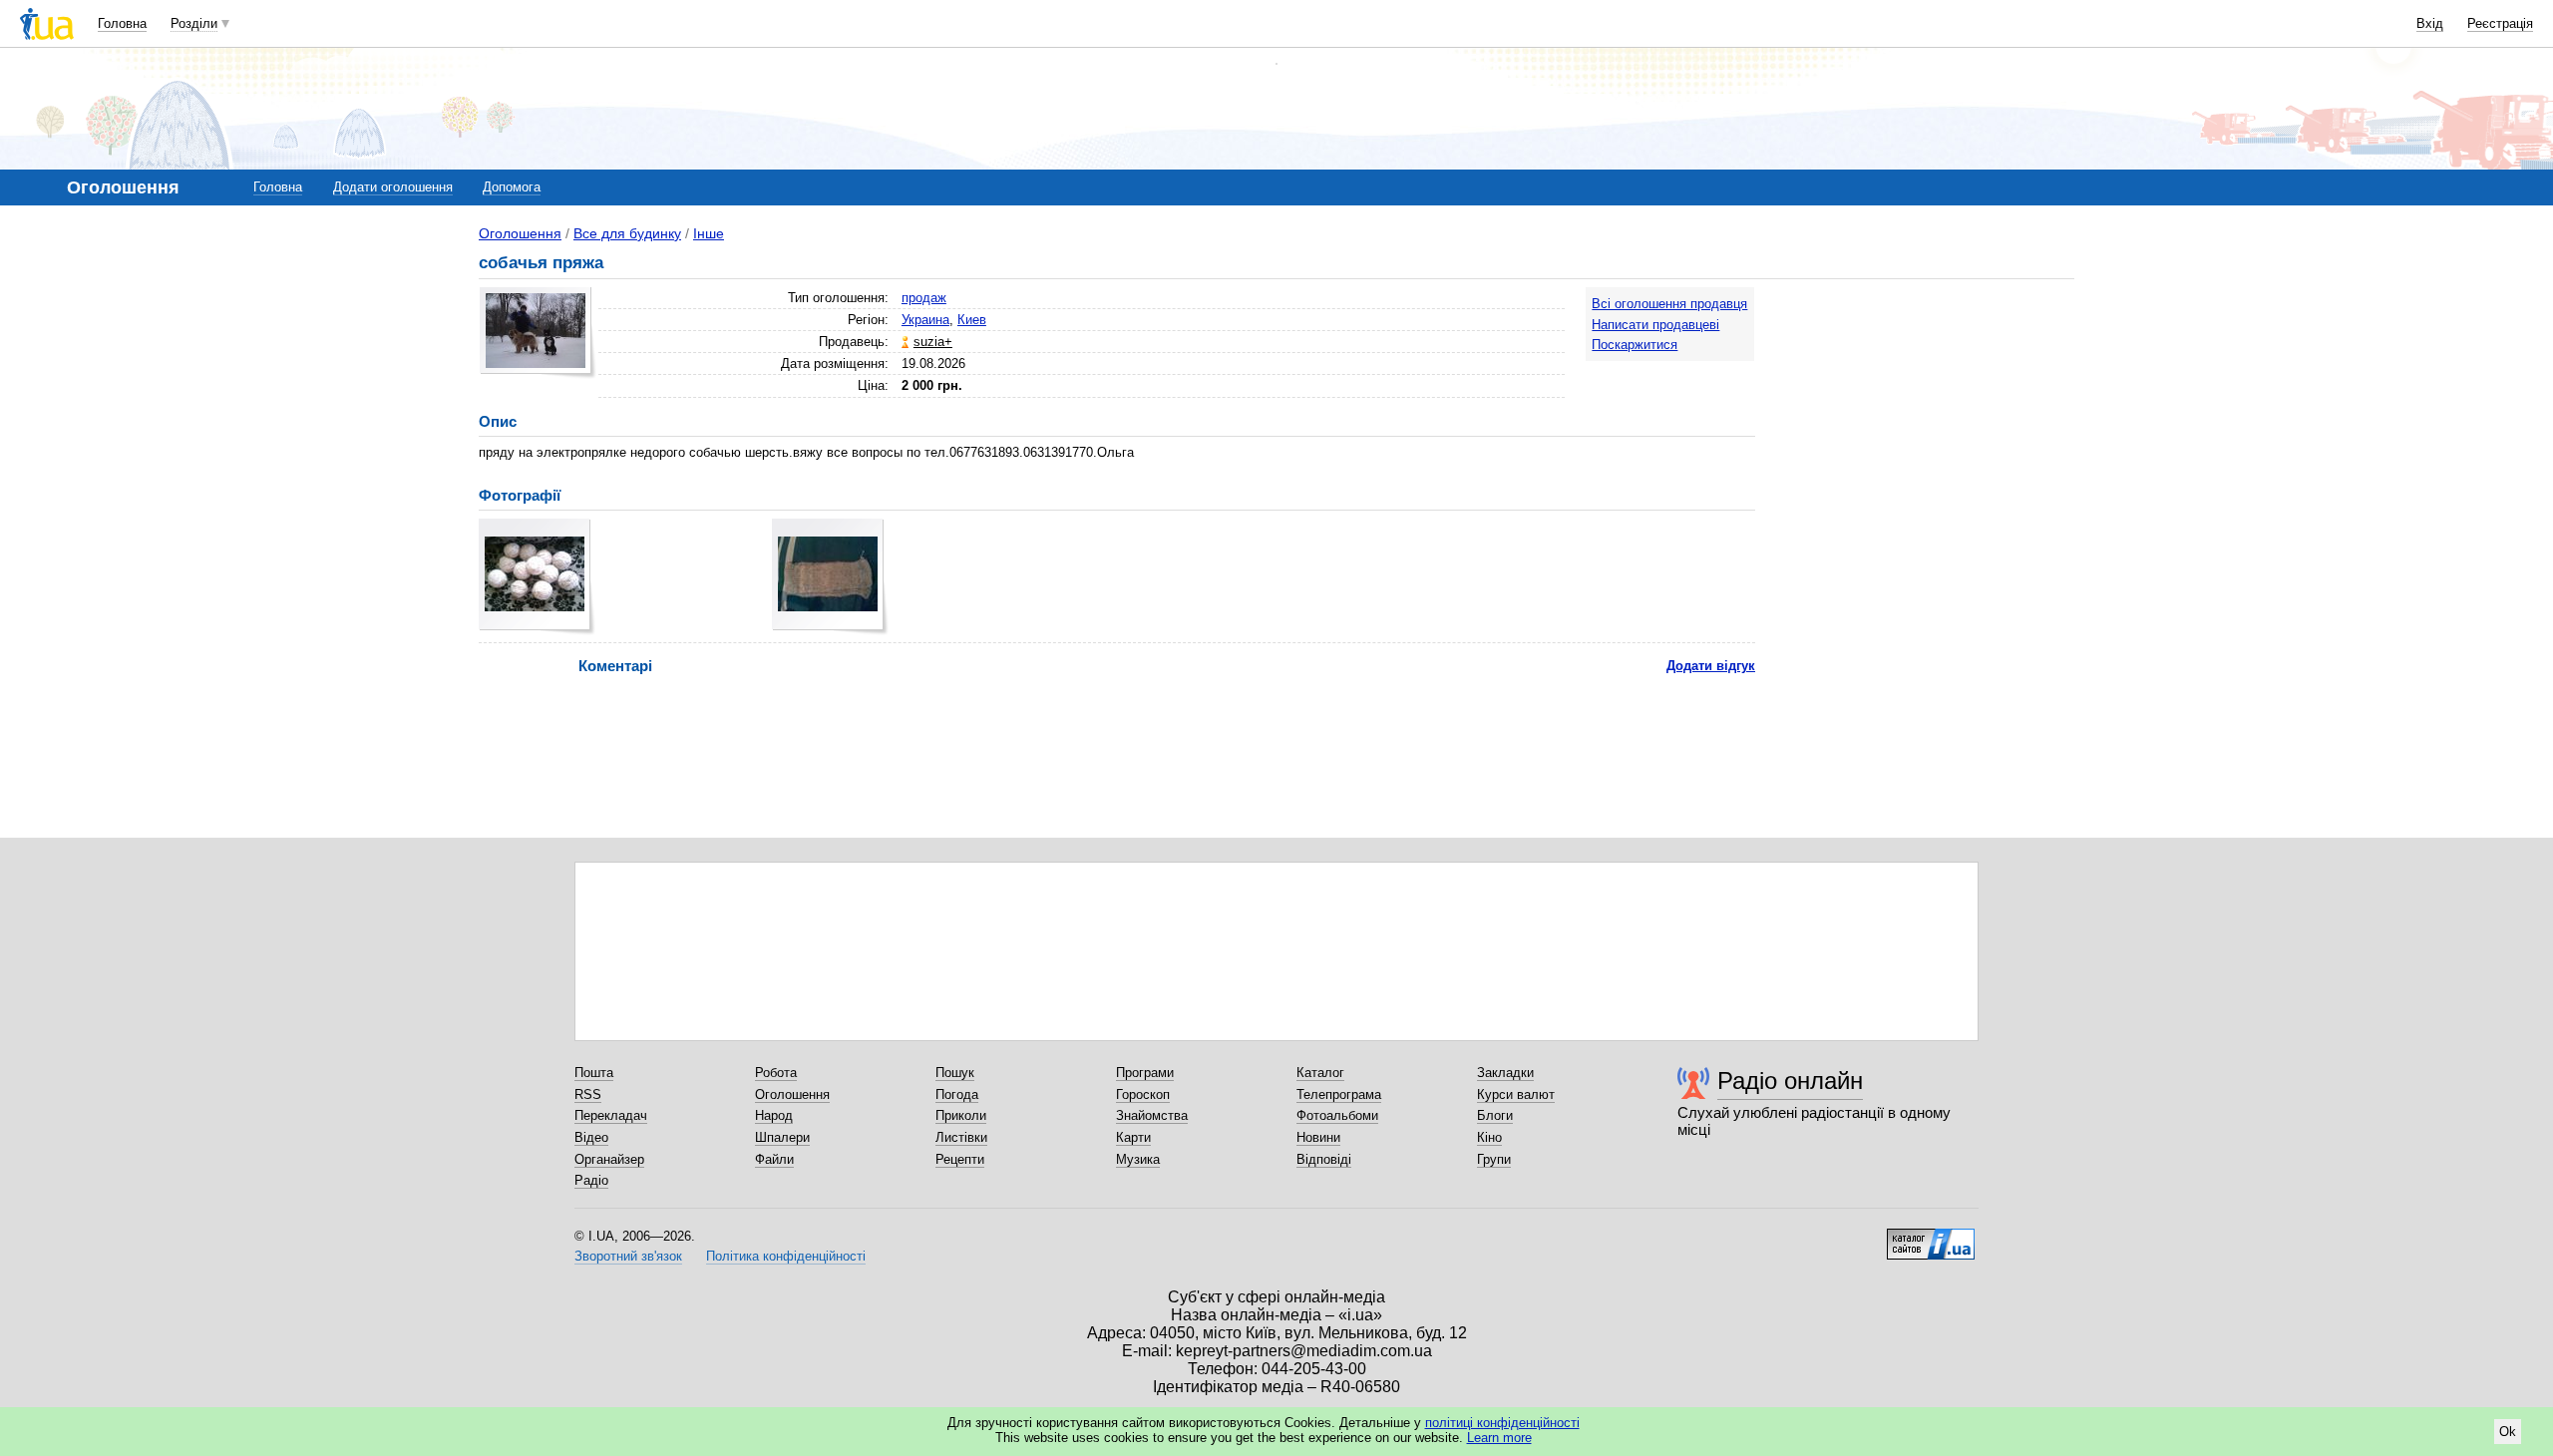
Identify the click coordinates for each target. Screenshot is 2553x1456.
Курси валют (1516, 1094)
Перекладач (611, 1115)
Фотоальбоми (1337, 1115)
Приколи (961, 1115)
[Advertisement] (1925, 411)
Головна (122, 23)
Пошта (594, 1073)
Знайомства (1152, 1115)
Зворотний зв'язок (628, 1256)
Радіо (591, 1180)
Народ (774, 1115)
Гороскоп (1143, 1094)
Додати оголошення (393, 187)
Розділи (194, 23)
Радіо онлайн (1790, 1081)
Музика (1138, 1159)
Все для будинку (627, 233)
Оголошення (520, 233)
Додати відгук (1711, 666)
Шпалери (782, 1137)
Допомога (512, 187)
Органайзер (609, 1159)
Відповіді (1324, 1159)
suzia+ (933, 342)
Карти (1133, 1137)
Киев (972, 320)
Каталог (1320, 1073)
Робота (776, 1073)
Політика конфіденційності (786, 1256)
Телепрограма (1339, 1094)
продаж (924, 298)
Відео (591, 1137)
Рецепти (960, 1159)
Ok (2508, 1432)
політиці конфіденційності (1502, 1423)
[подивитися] (537, 577)
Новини (1318, 1137)
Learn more (1499, 1438)
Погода (957, 1094)
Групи (1494, 1159)
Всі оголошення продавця (1669, 304)
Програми (1145, 1073)
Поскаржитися (1635, 345)
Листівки (961, 1137)
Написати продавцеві (1655, 325)
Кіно (1489, 1137)
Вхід (2430, 23)
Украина (925, 320)
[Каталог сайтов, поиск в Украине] (1931, 1237)
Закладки (1505, 1073)
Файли (774, 1159)
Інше (709, 233)
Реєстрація (2500, 23)
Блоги (1495, 1115)
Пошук (955, 1073)
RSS (588, 1094)
